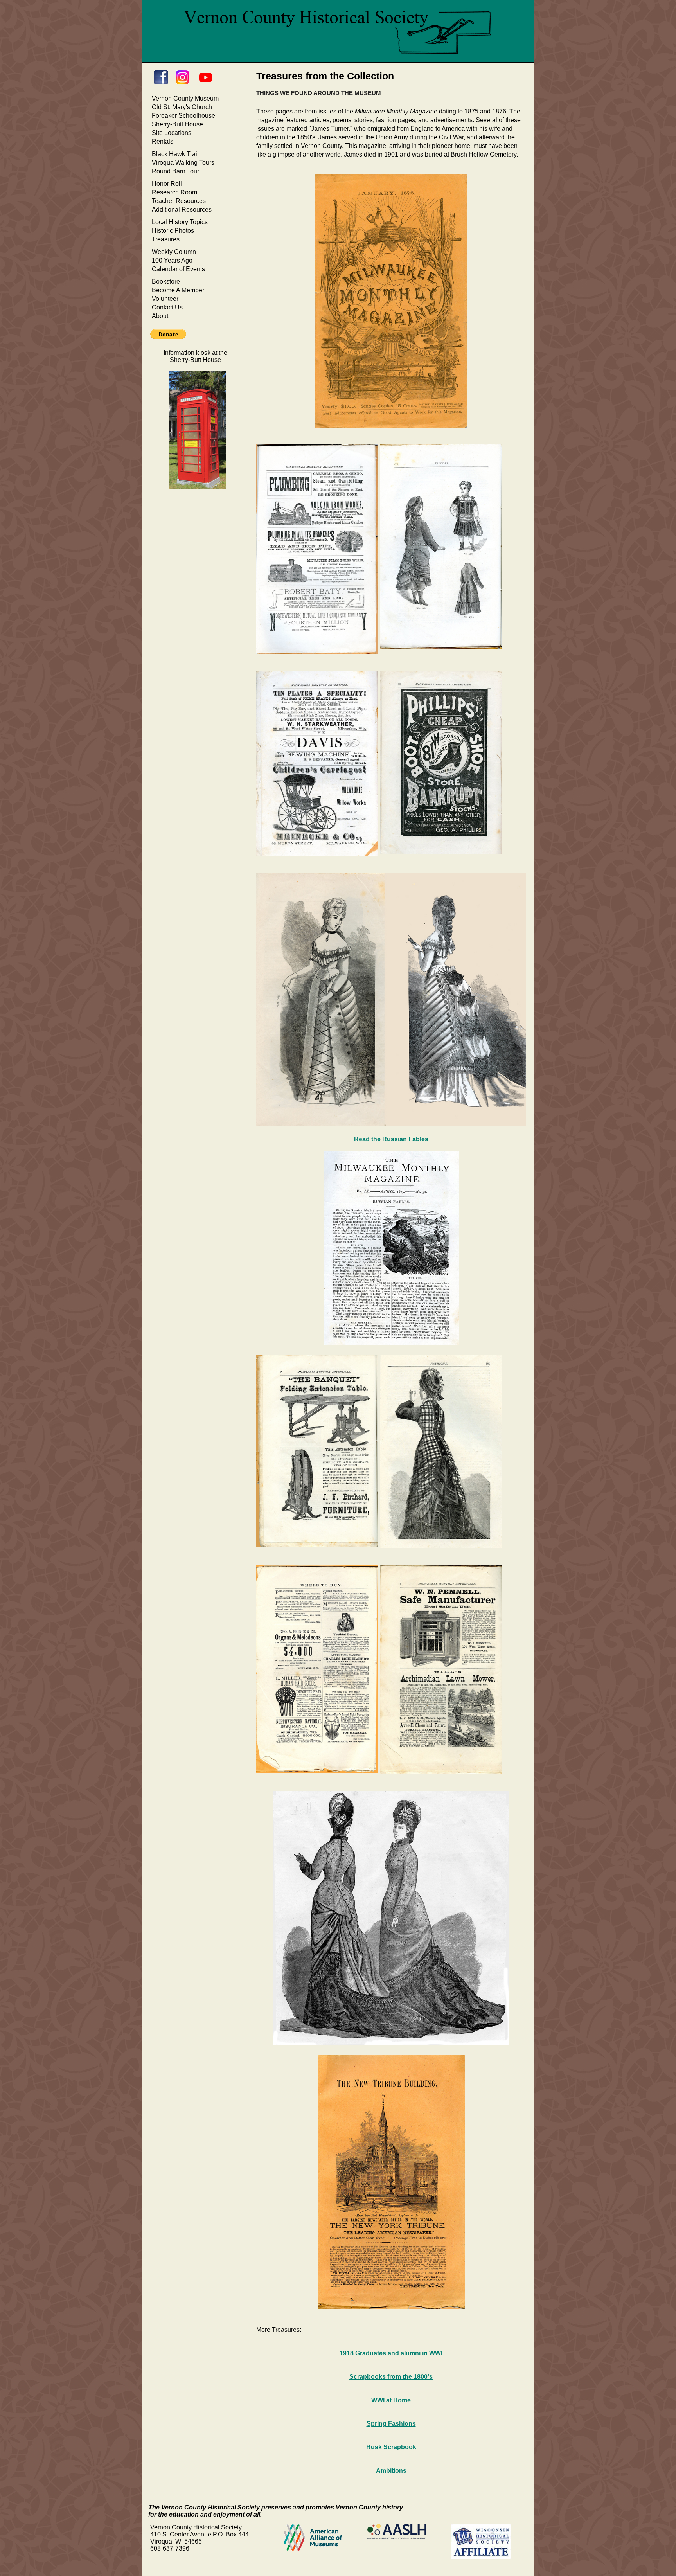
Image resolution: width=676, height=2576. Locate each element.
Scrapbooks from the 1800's (391, 2377)
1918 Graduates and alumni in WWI (391, 2353)
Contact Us (167, 307)
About (160, 316)
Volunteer (165, 299)
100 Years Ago (172, 260)
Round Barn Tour (175, 171)
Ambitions (391, 2471)
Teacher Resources (179, 201)
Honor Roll (167, 184)
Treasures (166, 239)
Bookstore (166, 282)
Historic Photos (173, 231)
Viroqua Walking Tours (183, 163)
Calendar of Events (178, 269)
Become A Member (178, 290)
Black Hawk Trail (175, 154)
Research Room (174, 192)
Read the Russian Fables (391, 1139)
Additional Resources (182, 210)
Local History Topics (180, 222)
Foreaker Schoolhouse (183, 116)
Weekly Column (174, 252)
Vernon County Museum (185, 98)
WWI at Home (391, 2400)
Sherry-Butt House (177, 124)
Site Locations (172, 133)
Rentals (163, 141)
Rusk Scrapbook (391, 2447)
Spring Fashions (391, 2424)
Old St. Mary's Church (182, 107)
